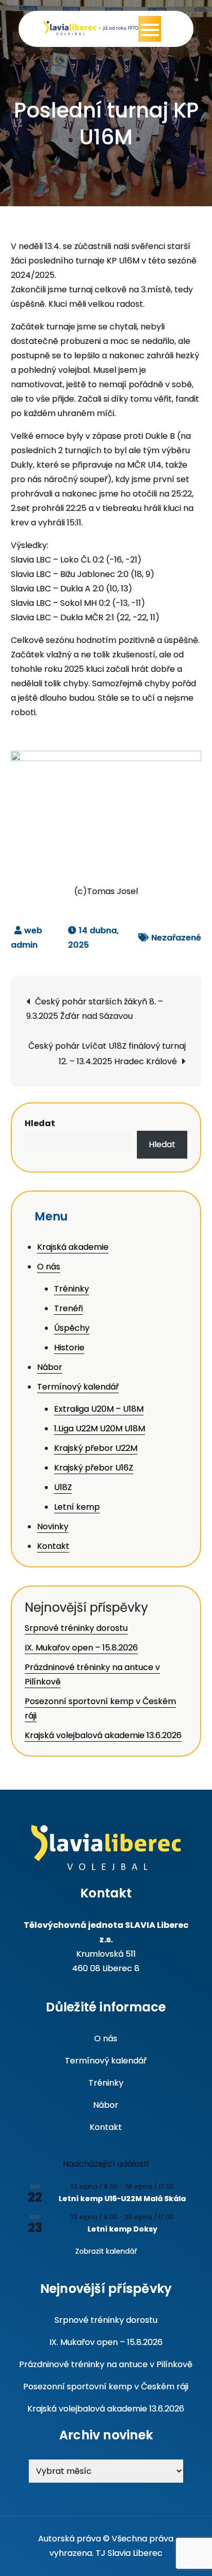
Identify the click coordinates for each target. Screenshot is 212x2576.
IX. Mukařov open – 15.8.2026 (81, 1648)
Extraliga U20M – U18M (99, 1409)
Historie (69, 1348)
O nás (49, 1267)
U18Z (63, 1487)
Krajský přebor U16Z (94, 1468)
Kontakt (53, 1546)
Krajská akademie (73, 1247)
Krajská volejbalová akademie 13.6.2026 (103, 1735)
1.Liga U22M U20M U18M (100, 1429)
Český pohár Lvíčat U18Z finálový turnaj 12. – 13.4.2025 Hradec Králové (107, 1054)
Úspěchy (72, 1328)
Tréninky (72, 1289)
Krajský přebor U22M (96, 1448)
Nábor (50, 1367)
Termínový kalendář (78, 1387)
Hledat (40, 1123)
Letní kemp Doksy (122, 2229)
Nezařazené (176, 938)
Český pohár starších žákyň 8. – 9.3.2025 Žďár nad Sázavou (95, 1009)
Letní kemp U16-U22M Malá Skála (122, 2199)
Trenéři (68, 1308)
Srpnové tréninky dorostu (76, 1628)
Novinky (53, 1526)
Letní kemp (77, 1507)
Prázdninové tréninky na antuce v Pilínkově (106, 2364)
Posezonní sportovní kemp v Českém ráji (106, 2387)
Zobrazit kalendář (106, 2251)
